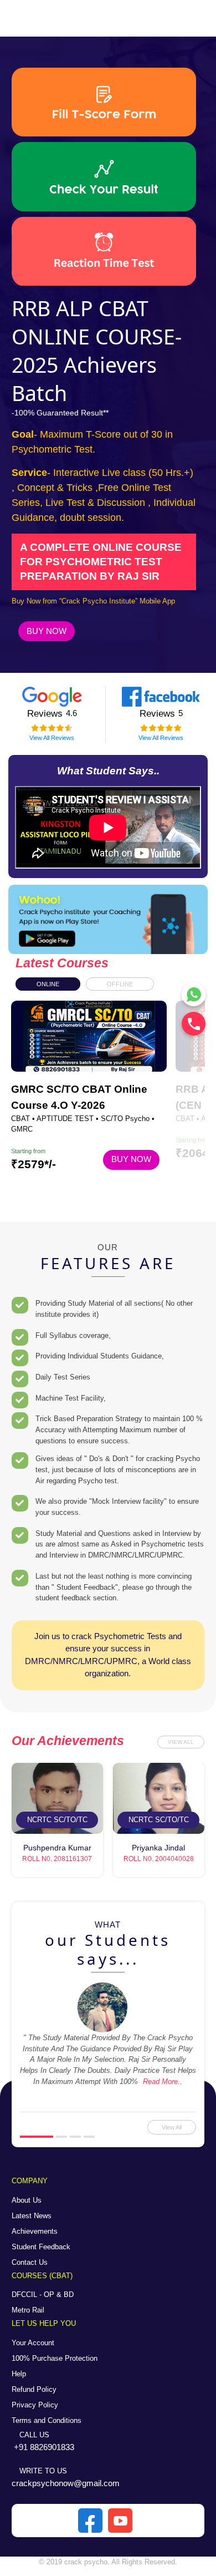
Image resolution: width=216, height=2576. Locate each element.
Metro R (24, 2310)
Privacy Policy (35, 2405)
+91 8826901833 (44, 2447)
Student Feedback (41, 2247)
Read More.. (163, 2081)
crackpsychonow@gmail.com (66, 2483)
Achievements (35, 2231)
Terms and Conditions (47, 2420)
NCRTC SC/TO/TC (57, 1820)
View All (181, 1742)
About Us (27, 2200)
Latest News (32, 2216)
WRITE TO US (42, 2471)
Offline (120, 984)
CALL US (33, 2435)
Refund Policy (34, 2389)
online (48, 984)
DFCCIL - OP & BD (43, 2294)
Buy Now (47, 631)
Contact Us (30, 2262)
